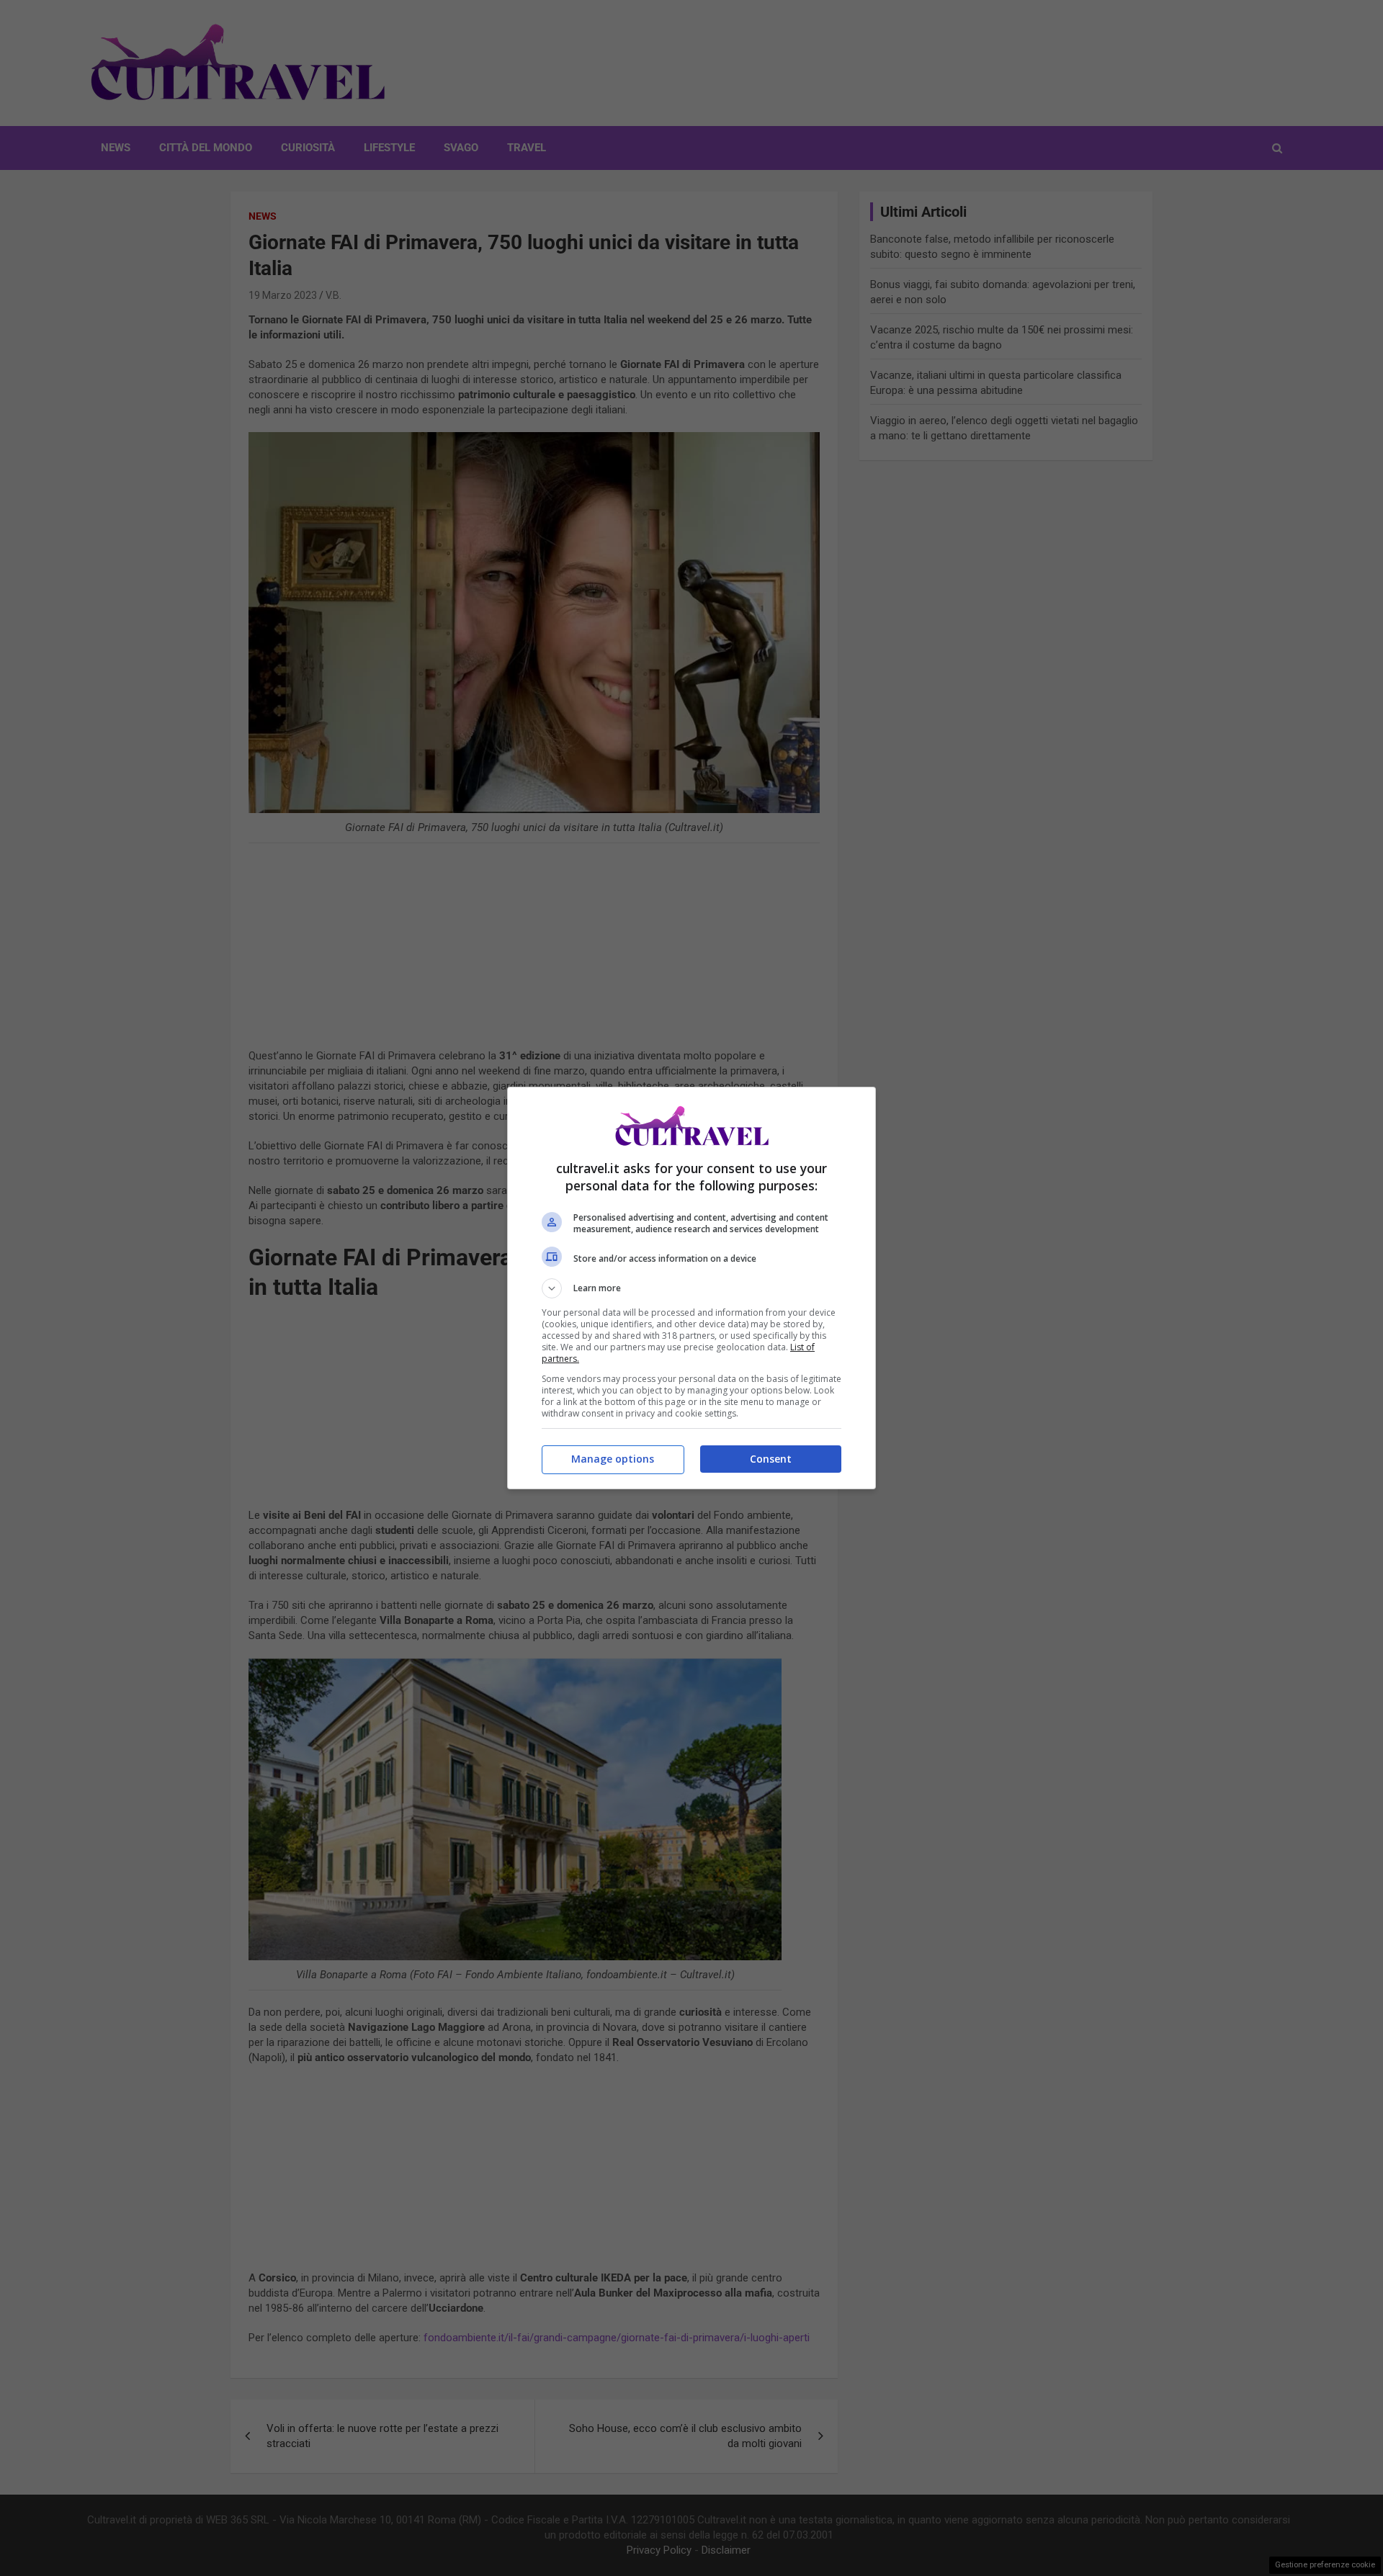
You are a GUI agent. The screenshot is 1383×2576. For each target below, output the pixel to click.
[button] (691, 1288)
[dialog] (691, 1288)
